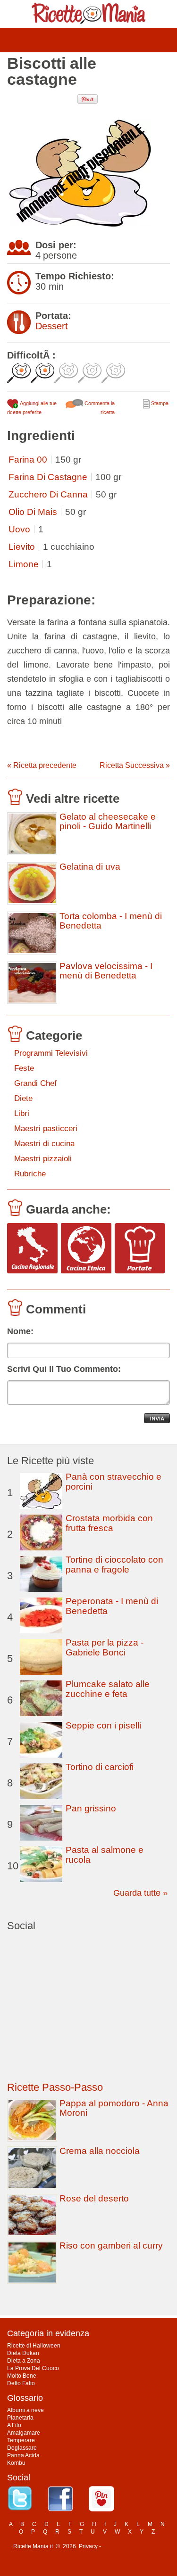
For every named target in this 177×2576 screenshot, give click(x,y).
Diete (23, 1098)
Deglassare (22, 2448)
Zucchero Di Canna (48, 494)
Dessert (52, 326)
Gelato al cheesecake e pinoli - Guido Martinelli (108, 822)
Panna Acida (23, 2455)
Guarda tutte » (140, 1893)
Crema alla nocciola (100, 2151)
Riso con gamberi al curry (111, 2246)
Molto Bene (22, 2376)
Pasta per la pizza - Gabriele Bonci (105, 1647)
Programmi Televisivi (51, 1053)
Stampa (159, 403)
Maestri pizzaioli (43, 1159)
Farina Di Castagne (48, 477)
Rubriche (30, 1174)
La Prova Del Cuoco (33, 2368)
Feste (24, 1068)
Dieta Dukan (23, 2353)
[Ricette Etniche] (86, 1249)
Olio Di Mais (33, 512)
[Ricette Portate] (140, 1249)
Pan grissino (91, 1808)
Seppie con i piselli (103, 1725)
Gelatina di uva (90, 867)
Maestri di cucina (44, 1144)
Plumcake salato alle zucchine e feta (108, 1689)
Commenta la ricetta (99, 408)
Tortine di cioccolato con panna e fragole (114, 1565)
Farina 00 (28, 460)
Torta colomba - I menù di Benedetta (111, 921)
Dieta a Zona (24, 2361)
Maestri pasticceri (46, 1129)
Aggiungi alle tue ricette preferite (32, 408)
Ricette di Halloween (34, 2346)
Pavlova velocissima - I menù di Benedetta (106, 971)
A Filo (14, 2425)
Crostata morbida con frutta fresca (109, 1523)
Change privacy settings (133, 2546)
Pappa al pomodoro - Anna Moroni (114, 2108)
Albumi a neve (25, 2410)
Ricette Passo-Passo (55, 2087)
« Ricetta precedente (42, 765)
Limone (24, 564)
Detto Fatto (21, 2383)
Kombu (16, 2463)
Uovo (19, 529)
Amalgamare (24, 2433)
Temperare (21, 2440)
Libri (22, 1113)
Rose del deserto (94, 2198)
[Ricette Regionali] (32, 1249)
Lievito (22, 547)
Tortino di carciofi (100, 1767)
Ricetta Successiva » (135, 765)
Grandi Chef (35, 1083)
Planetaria (20, 2418)
